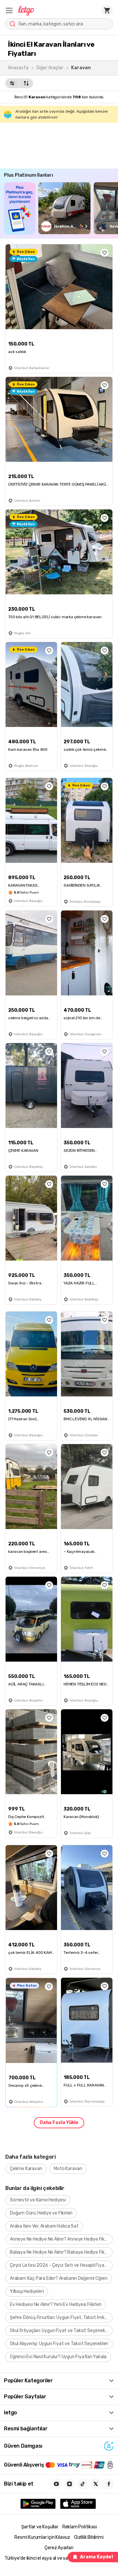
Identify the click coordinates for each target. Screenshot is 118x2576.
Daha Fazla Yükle (59, 2123)
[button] (9, 10)
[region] (61, 208)
